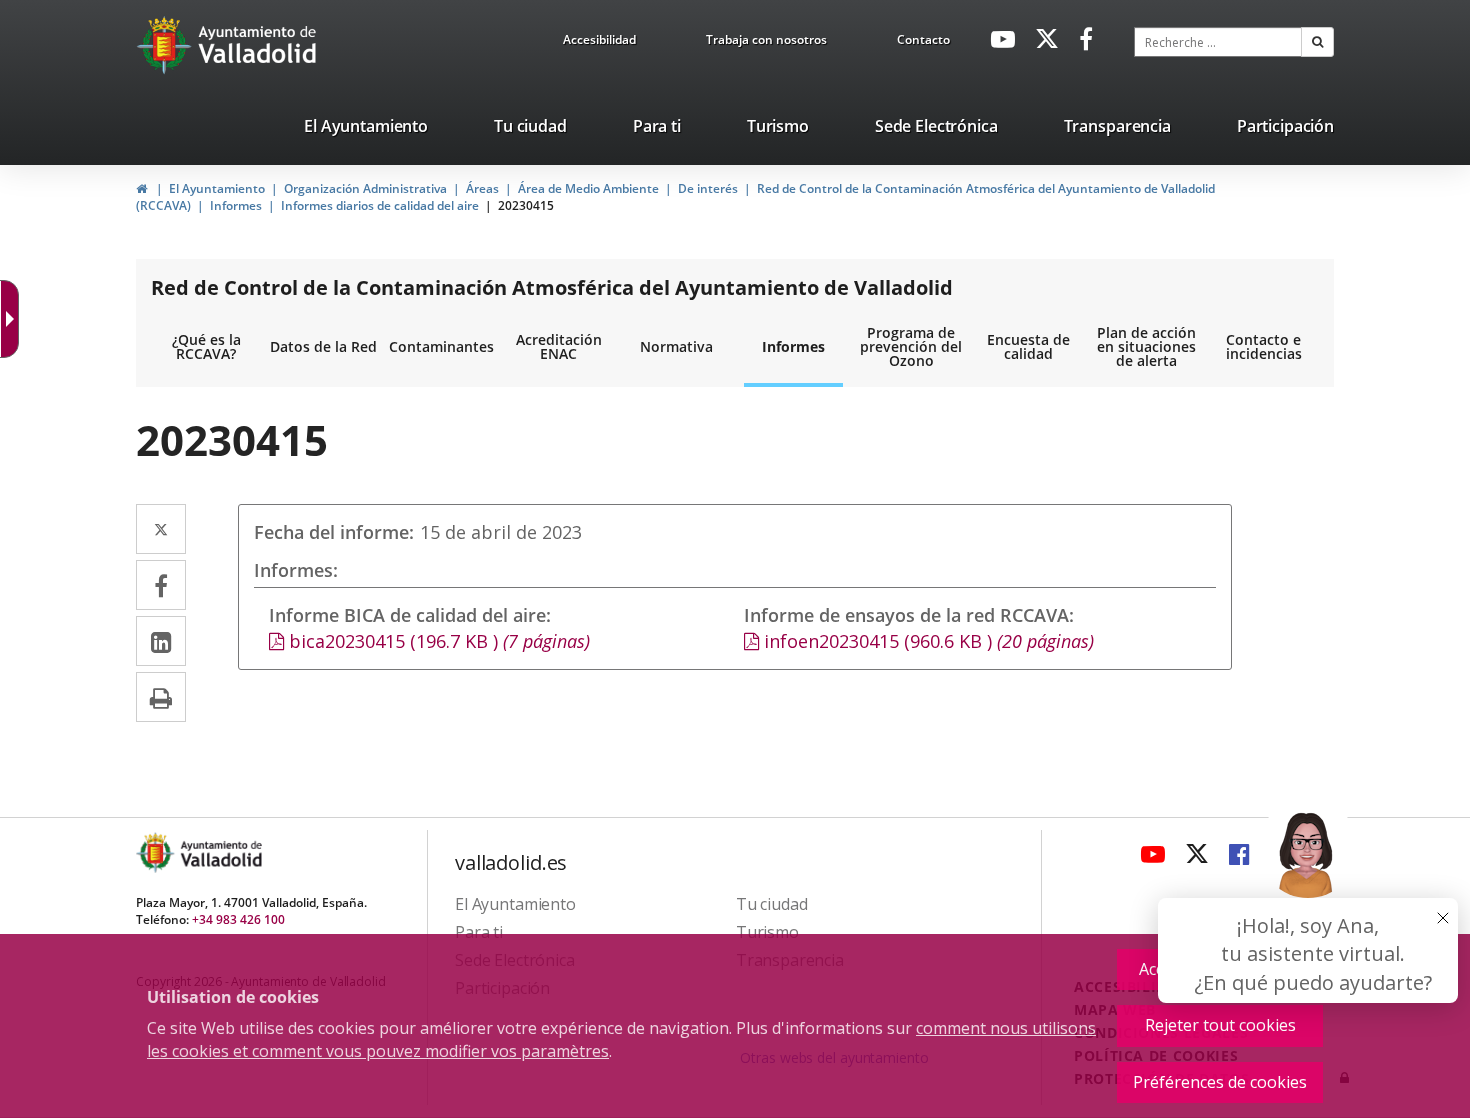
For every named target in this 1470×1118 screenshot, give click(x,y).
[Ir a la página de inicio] (166, 45)
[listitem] (366, 130)
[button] (1317, 42)
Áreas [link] (482, 188)
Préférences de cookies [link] (1220, 1082)
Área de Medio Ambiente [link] (588, 188)
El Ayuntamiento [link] (217, 188)
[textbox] (1218, 42)
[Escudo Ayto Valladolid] (157, 852)
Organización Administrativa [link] (365, 188)
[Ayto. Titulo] (220, 852)
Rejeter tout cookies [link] (1220, 1025)
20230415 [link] (526, 205)
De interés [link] (708, 188)
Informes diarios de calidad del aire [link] (380, 205)
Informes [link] (236, 205)
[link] (599, 43)
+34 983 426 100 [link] (238, 919)
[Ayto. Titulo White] (258, 45)
